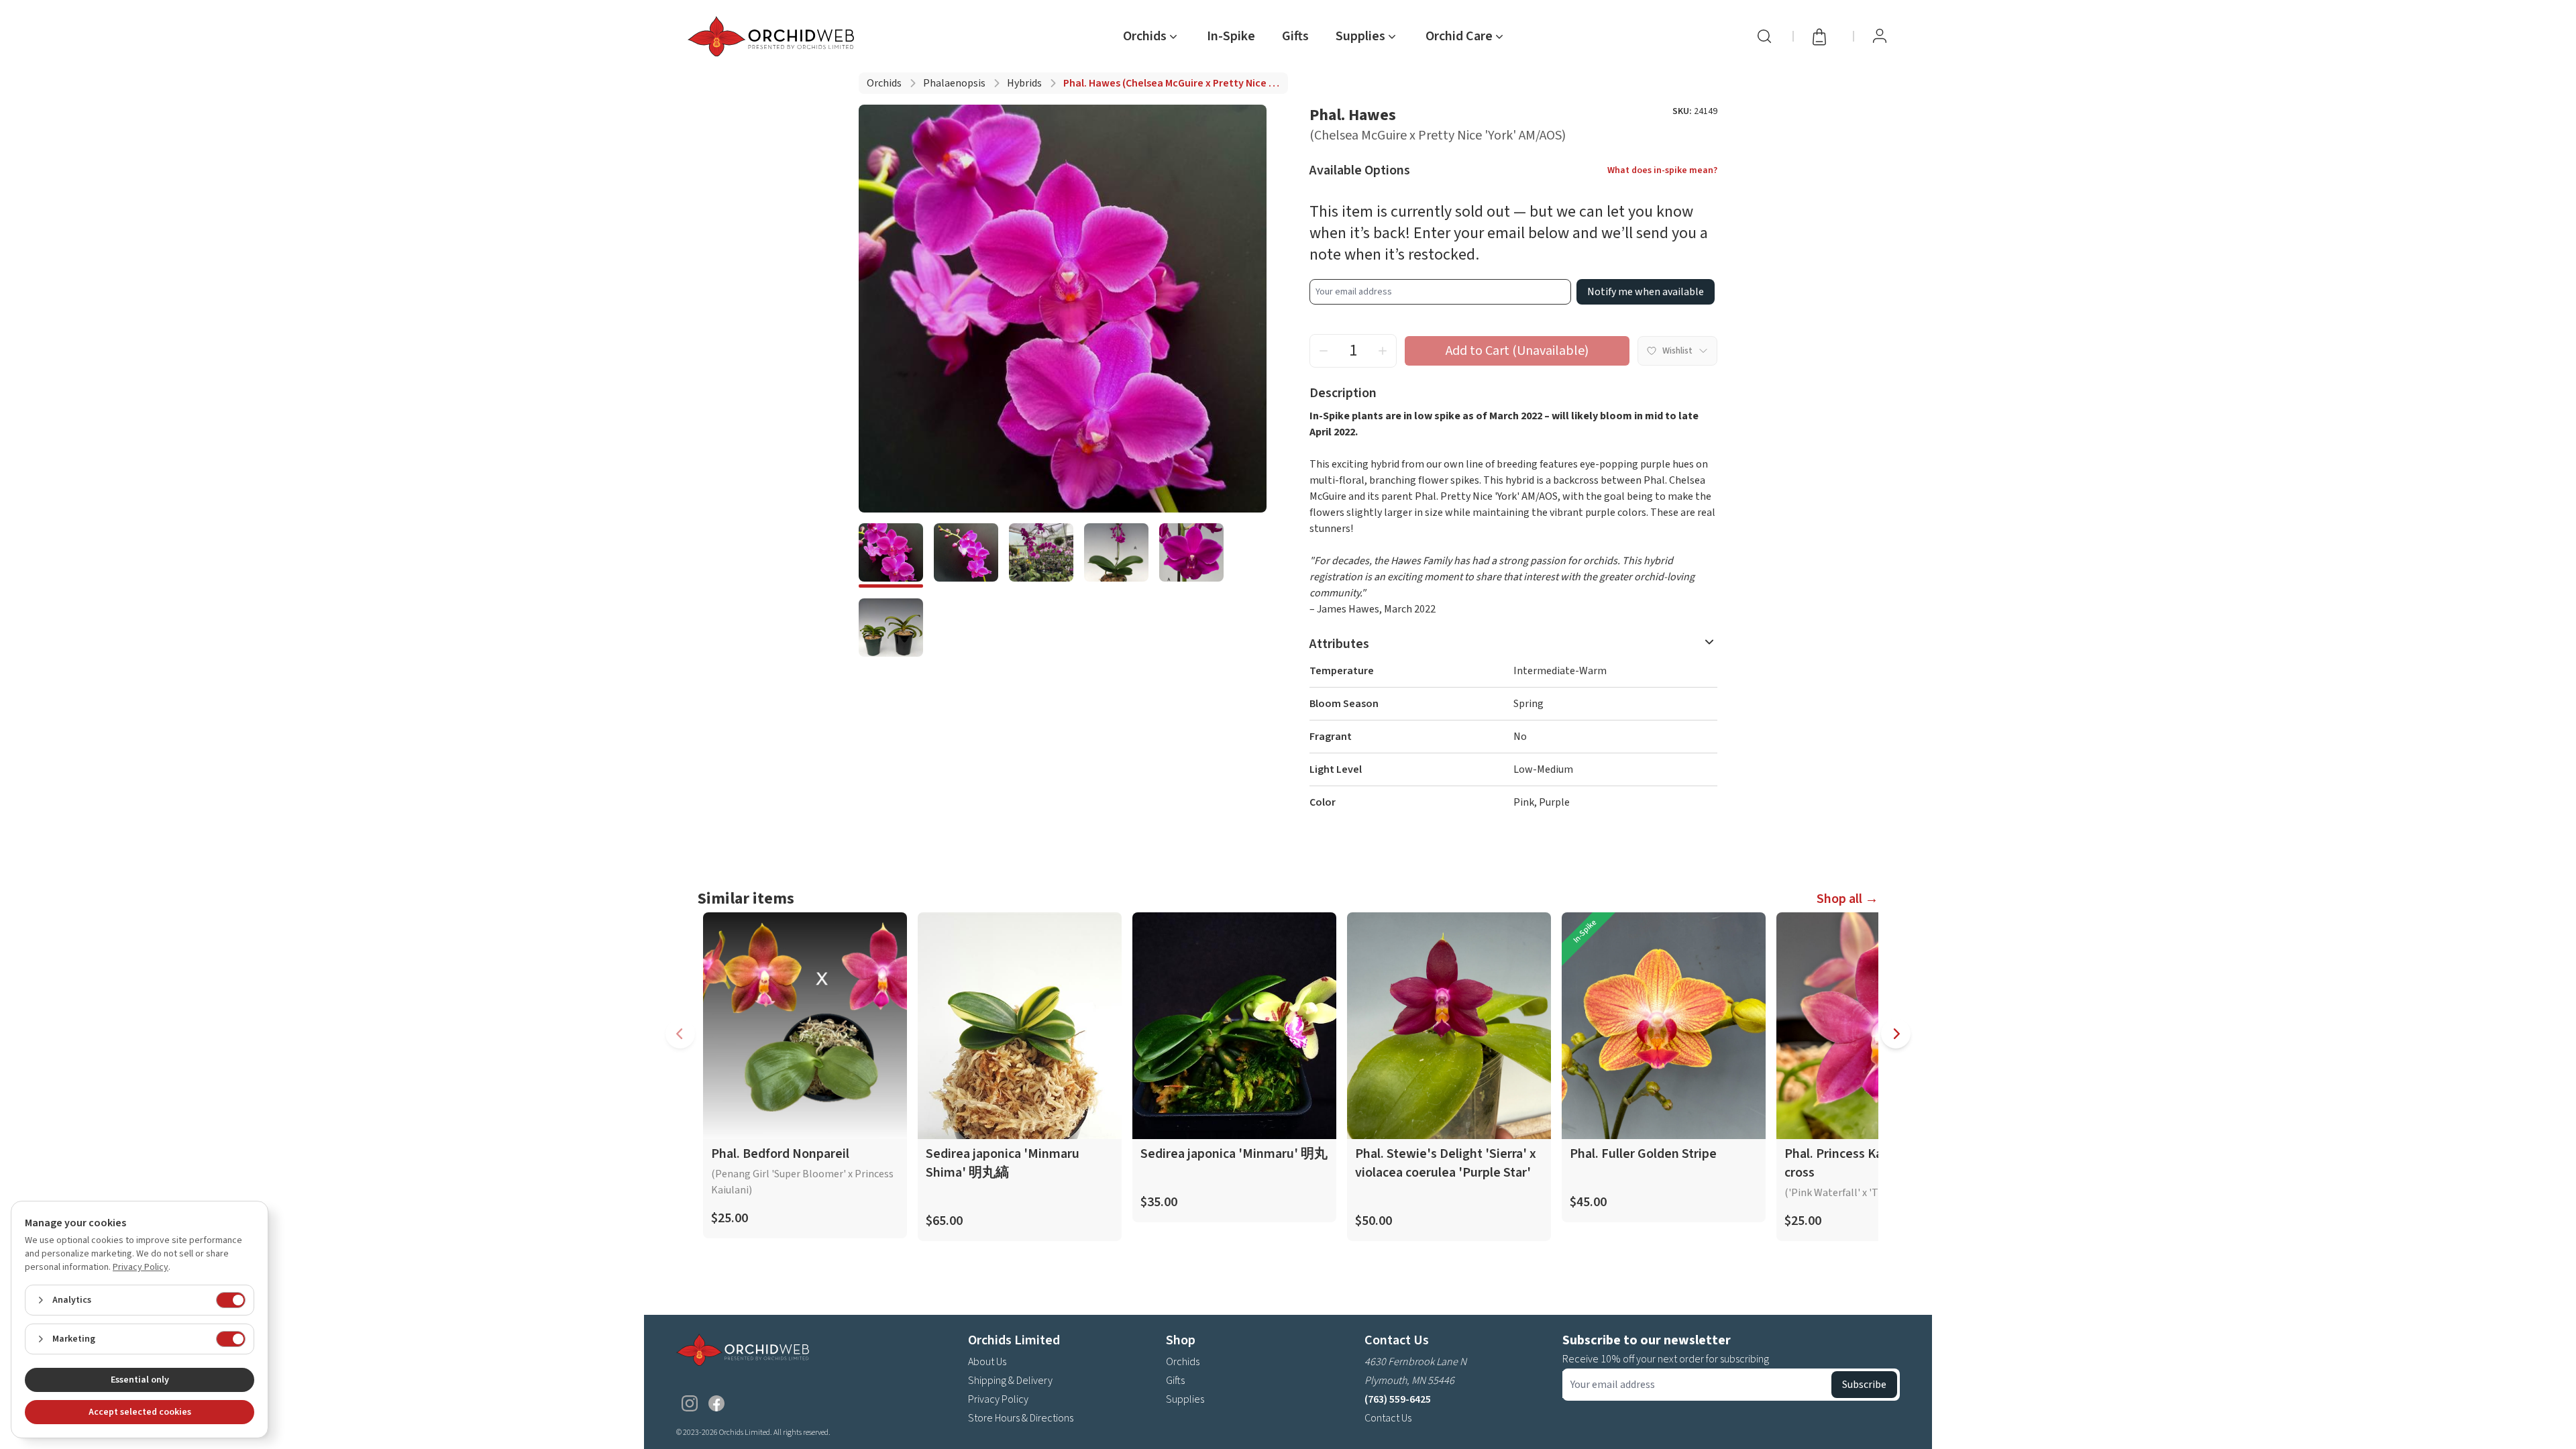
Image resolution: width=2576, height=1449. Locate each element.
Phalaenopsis (954, 83)
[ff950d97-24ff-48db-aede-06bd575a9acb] (1041, 555)
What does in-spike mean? (1662, 170)
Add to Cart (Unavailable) (1517, 351)
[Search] (1764, 36)
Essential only (140, 1380)
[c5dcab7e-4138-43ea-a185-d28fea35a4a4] (891, 555)
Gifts (1295, 36)
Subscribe (1864, 1385)
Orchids (884, 83)
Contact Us (1388, 1418)
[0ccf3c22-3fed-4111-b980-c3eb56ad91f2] (1191, 555)
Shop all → (1847, 899)
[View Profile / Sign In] (1880, 36)
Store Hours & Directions (1021, 1418)
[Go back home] (773, 36)
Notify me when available (1646, 292)
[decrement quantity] (1324, 351)
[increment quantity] (1383, 351)
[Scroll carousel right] (1896, 1034)
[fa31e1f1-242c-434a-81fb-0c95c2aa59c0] (966, 555)
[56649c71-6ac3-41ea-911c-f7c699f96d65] (891, 631)
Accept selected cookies (140, 1412)
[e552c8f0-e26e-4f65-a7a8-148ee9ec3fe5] (1116, 555)
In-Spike (1231, 36)
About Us (987, 1362)
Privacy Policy (998, 1399)
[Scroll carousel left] (680, 1034)
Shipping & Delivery (1010, 1381)
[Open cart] (1823, 36)
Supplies (1185, 1399)
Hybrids (1024, 83)
